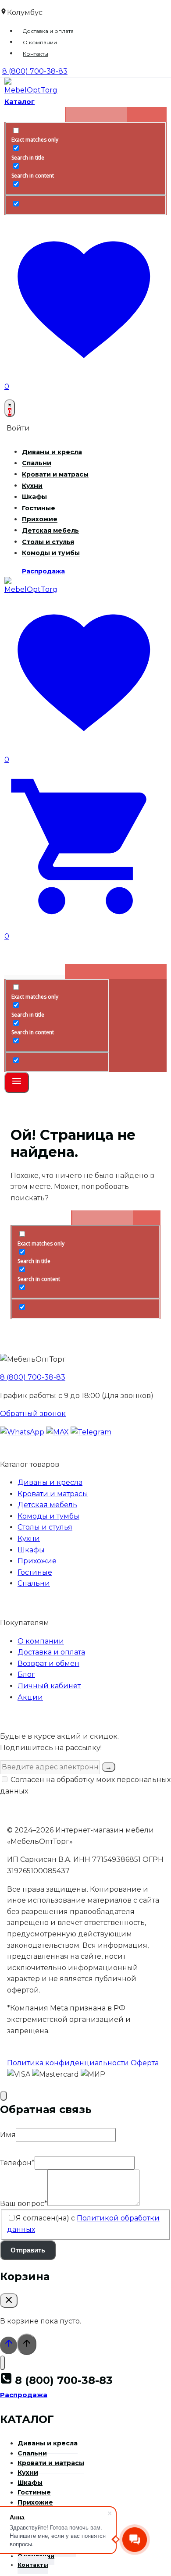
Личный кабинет (49, 1686)
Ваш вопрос (24, 2204)
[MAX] (57, 1432)
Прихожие (40, 519)
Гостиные (39, 508)
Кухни (32, 486)
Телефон (17, 2163)
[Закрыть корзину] (9, 2300)
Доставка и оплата (48, 31)
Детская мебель (50, 530)
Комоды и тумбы (51, 553)
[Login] (85, 953)
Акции (30, 1697)
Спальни (37, 463)
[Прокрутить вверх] (9, 2345)
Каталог (20, 101)
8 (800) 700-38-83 (33, 1377)
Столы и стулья (48, 542)
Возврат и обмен (48, 1663)
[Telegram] (91, 1432)
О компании (40, 42)
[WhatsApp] (22, 1432)
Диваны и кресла (52, 452)
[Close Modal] (4, 2096)
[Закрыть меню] (2, 2363)
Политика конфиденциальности (68, 2063)
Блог (26, 1674)
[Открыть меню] (17, 1082)
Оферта (145, 2063)
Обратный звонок (33, 1414)
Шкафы (34, 497)
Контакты (36, 54)
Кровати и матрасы (55, 474)
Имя (8, 2135)
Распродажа (43, 571)
